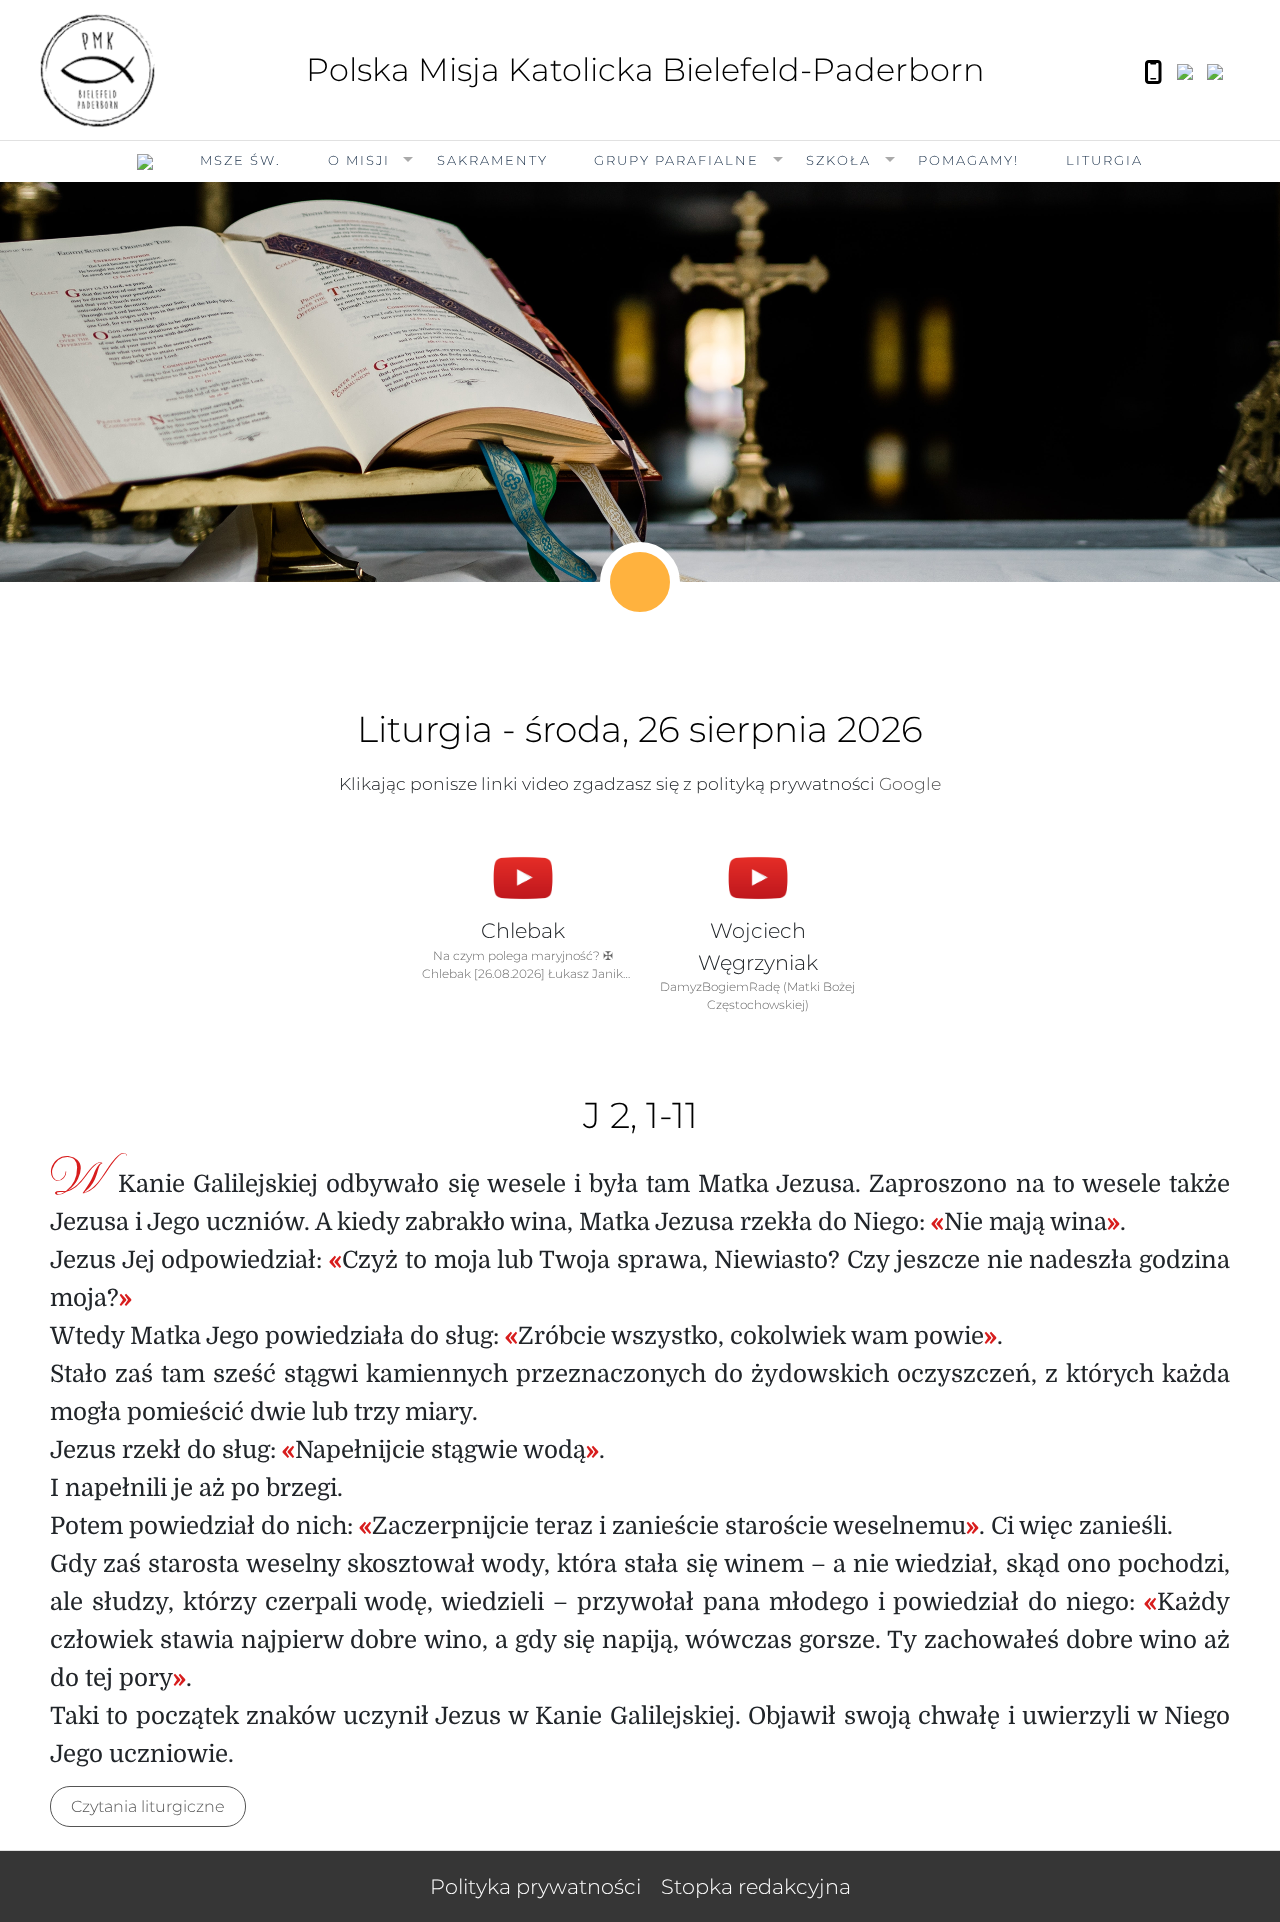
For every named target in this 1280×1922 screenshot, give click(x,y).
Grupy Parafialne (676, 160)
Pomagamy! (968, 160)
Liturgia (1104, 160)
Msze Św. (240, 160)
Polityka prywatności (535, 1886)
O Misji (359, 160)
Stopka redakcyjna (756, 1886)
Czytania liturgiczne (148, 1806)
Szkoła (838, 160)
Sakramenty (492, 160)
